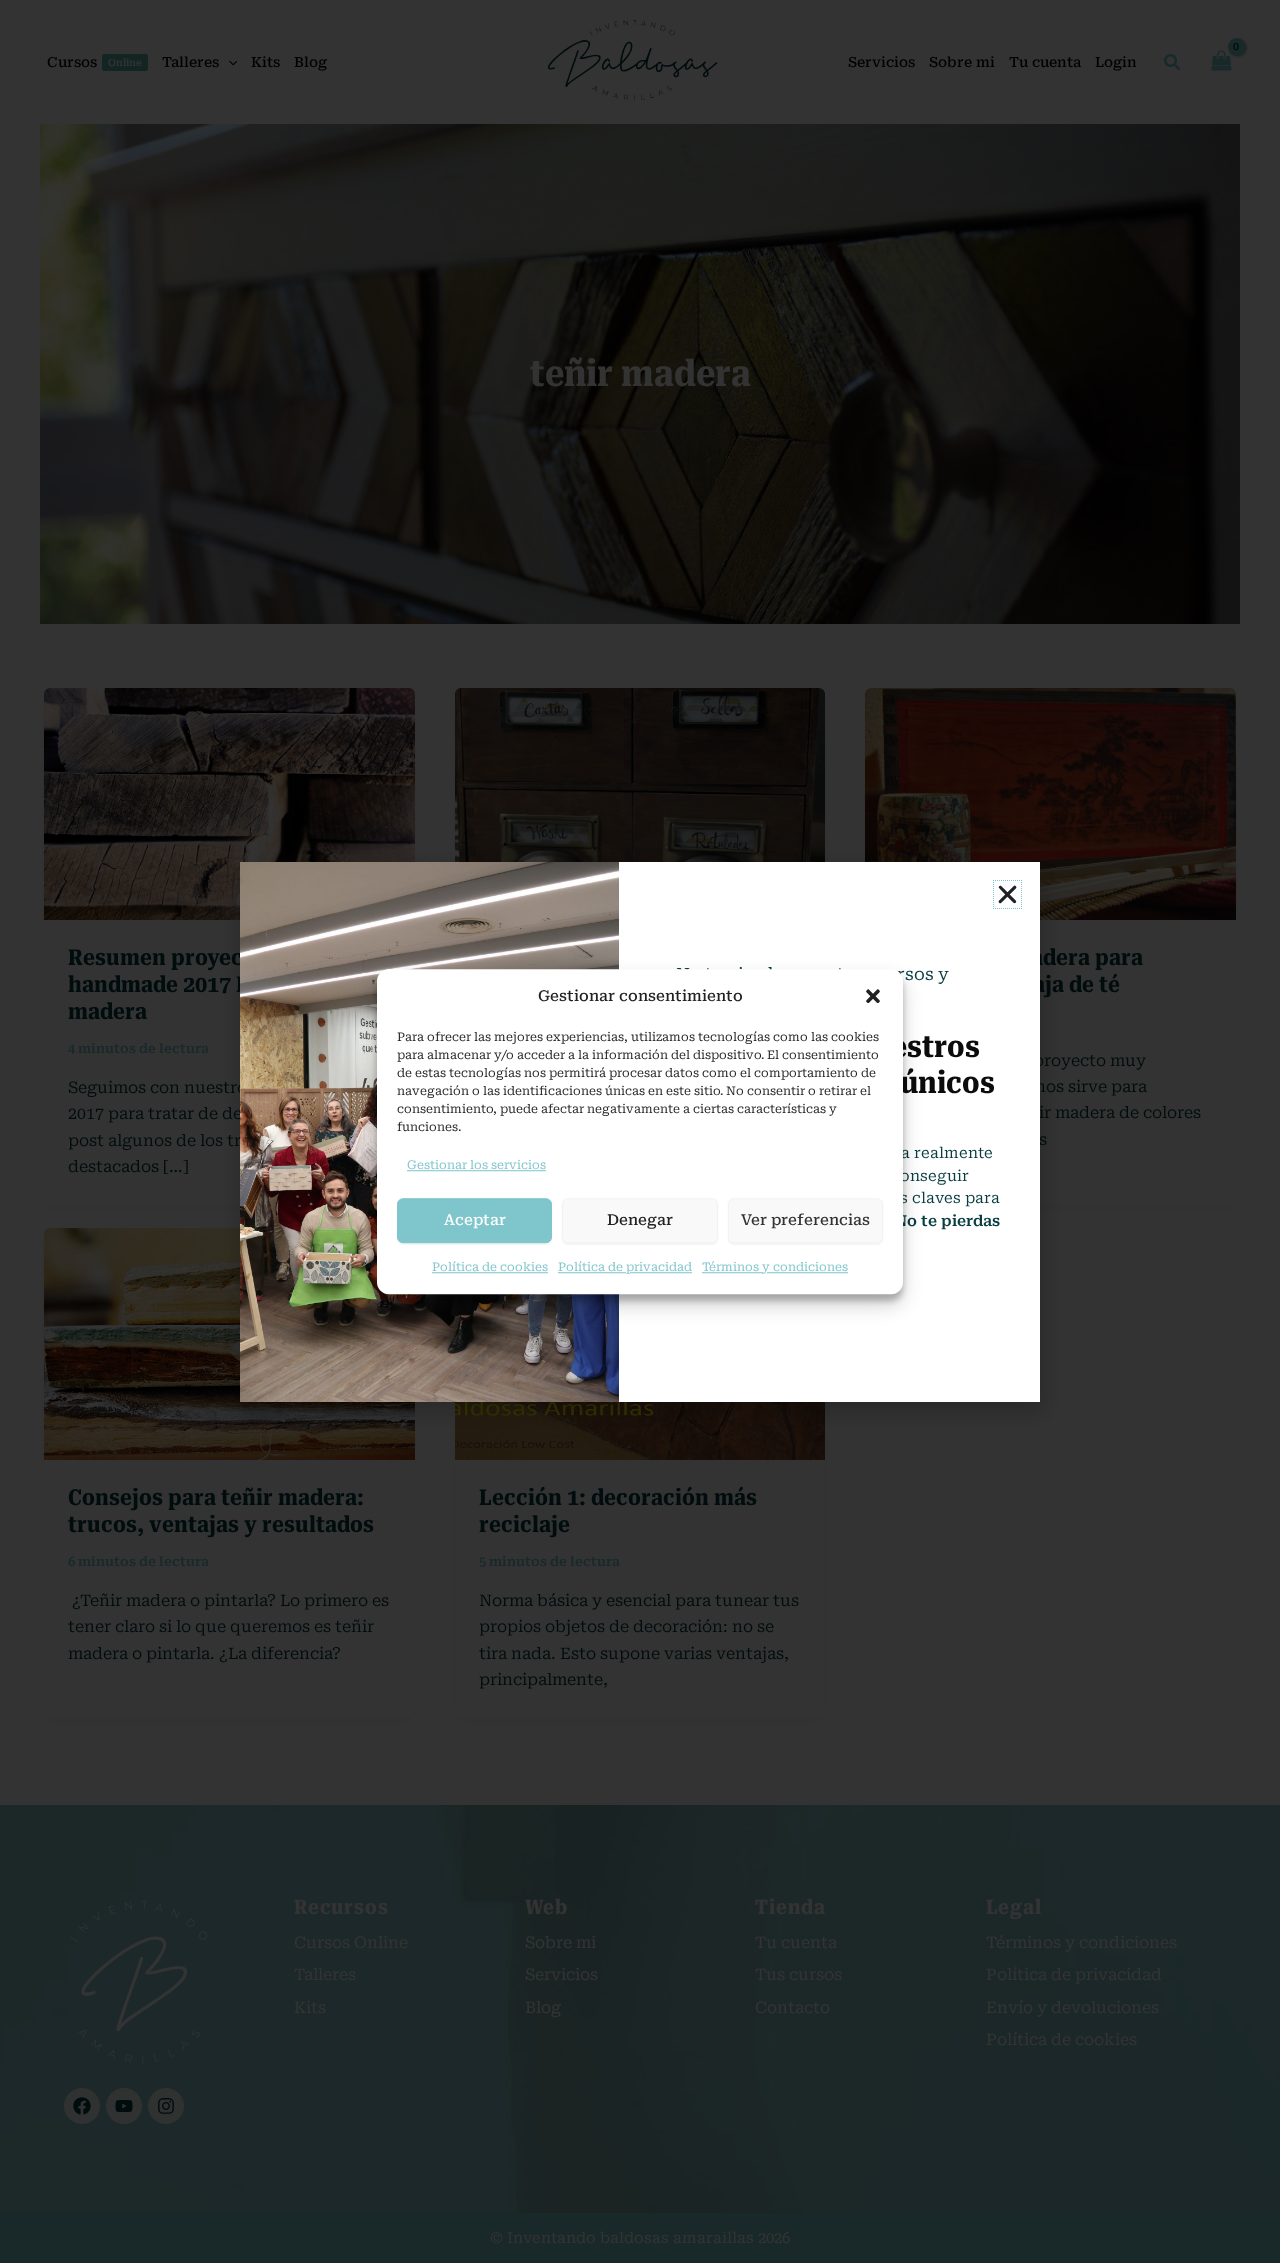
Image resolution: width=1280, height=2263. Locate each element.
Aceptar (475, 1220)
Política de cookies (490, 1267)
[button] (873, 996)
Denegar (640, 1220)
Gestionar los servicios (476, 1165)
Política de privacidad (625, 1267)
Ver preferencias (805, 1220)
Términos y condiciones (775, 1267)
